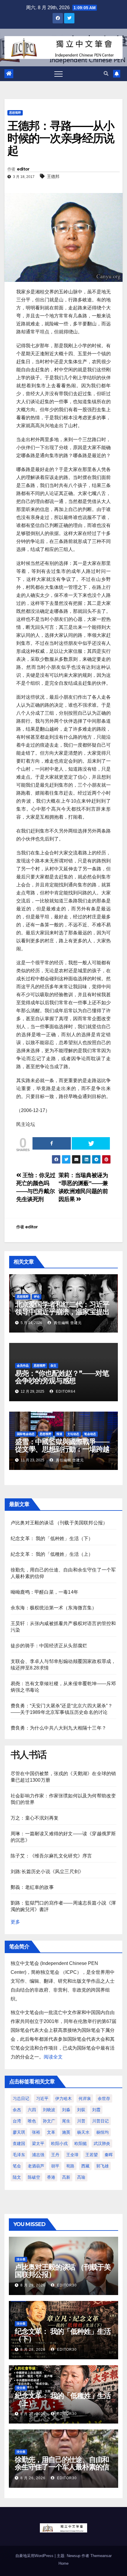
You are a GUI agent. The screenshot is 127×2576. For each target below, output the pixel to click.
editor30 (66, 2285)
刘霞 (96, 2110)
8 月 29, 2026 (33, 2285)
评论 (37, 1297)
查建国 (19, 2143)
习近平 (42, 2098)
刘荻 (81, 2110)
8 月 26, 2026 (33, 2478)
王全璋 (72, 2155)
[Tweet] (91, 1143)
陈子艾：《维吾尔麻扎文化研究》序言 (51, 1856)
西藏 (85, 2166)
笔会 (17, 2166)
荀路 (70, 2166)
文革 (51, 2132)
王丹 (55, 2155)
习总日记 (21, 2098)
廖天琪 (19, 2132)
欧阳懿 (81, 2143)
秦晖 (109, 2155)
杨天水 (83, 2132)
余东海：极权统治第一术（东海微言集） (54, 1608)
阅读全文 (53, 2057)
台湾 (17, 2121)
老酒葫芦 (36, 2166)
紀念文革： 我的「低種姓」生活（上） (52, 1554)
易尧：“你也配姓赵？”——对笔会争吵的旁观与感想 (62, 1377)
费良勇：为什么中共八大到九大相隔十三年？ (58, 1728)
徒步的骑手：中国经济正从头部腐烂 (49, 1646)
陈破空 (34, 2177)
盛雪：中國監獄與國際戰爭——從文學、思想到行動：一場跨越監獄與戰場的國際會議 (62, 1449)
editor (23, 169)
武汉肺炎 (102, 2143)
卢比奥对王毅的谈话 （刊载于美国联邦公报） (59, 1523)
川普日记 (100, 2121)
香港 (51, 2177)
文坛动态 (73, 1434)
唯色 (32, 2121)
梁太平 (38, 2143)
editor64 (65, 1391)
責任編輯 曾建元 (67, 1323)
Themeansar (101, 2556)
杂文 (53, 1366)
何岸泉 (85, 2098)
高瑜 (81, 2177)
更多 (15, 1922)
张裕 (36, 2132)
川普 (81, 2121)
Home (63, 2563)
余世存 (104, 2098)
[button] (106, 74)
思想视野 (15, 113)
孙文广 (49, 2121)
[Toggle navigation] (58, 74)
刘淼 (66, 2110)
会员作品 (23, 1366)
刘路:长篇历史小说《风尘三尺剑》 (47, 1872)
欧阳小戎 (59, 2143)
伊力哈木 (63, 2098)
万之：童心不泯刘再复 (35, 1818)
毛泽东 (19, 2155)
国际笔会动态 (26, 1434)
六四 (32, 2110)
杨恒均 (102, 2132)
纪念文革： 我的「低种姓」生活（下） (52, 1538)
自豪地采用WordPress (35, 2556)
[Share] (52, 1143)
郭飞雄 (102, 2166)
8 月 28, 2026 (33, 2350)
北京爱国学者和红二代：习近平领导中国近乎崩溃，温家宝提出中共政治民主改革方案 (62, 1312)
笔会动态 (90, 1434)
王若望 (92, 2155)
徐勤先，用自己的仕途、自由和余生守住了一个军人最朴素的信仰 (62, 2467)
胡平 (55, 2166)
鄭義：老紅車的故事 (32, 1887)
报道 (59, 1434)
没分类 (21, 2259)
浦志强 (38, 2155)
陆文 (17, 2177)
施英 (66, 2132)
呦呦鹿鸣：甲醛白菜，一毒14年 (44, 1592)
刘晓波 (49, 2110)
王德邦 (53, 176)
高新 (66, 2177)
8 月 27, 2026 (33, 2414)
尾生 (66, 2121)
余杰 (17, 2110)
